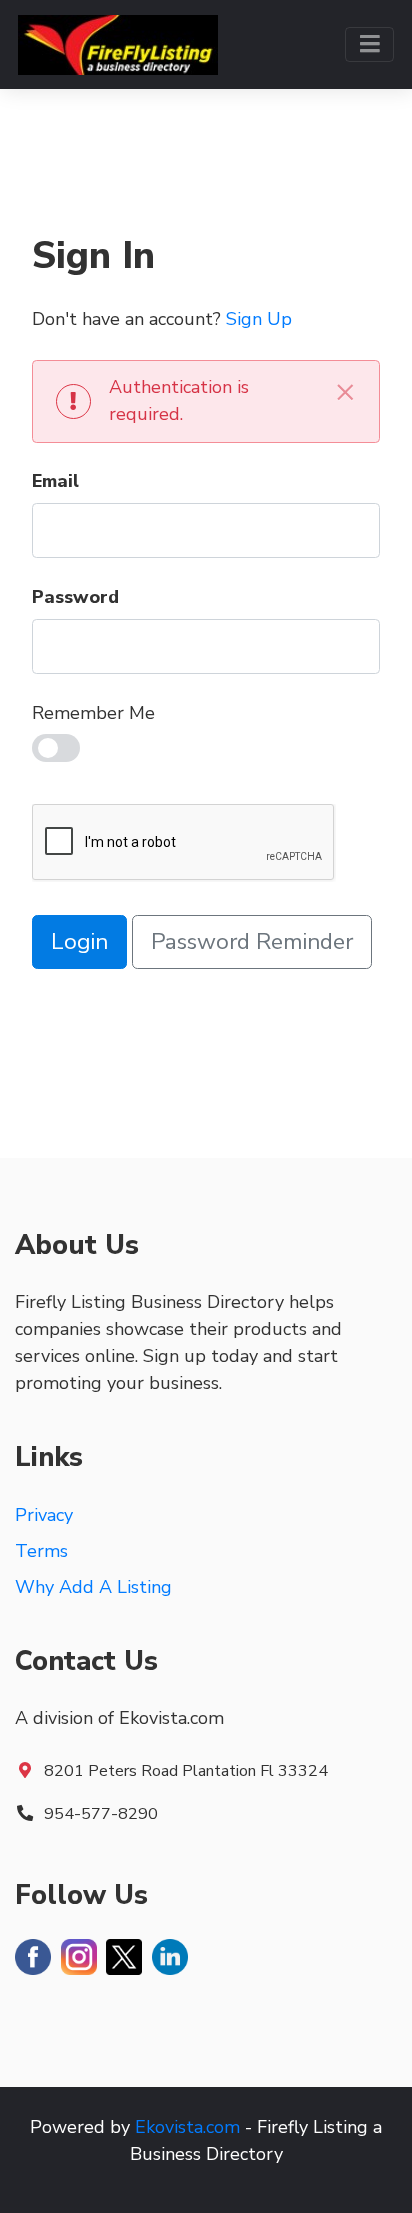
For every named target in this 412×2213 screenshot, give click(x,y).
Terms (41, 1551)
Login (79, 941)
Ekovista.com (187, 2127)
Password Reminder (252, 941)
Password (75, 597)
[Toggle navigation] (369, 44)
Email (55, 481)
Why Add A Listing (93, 1587)
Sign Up (259, 319)
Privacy (44, 1515)
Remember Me (93, 713)
